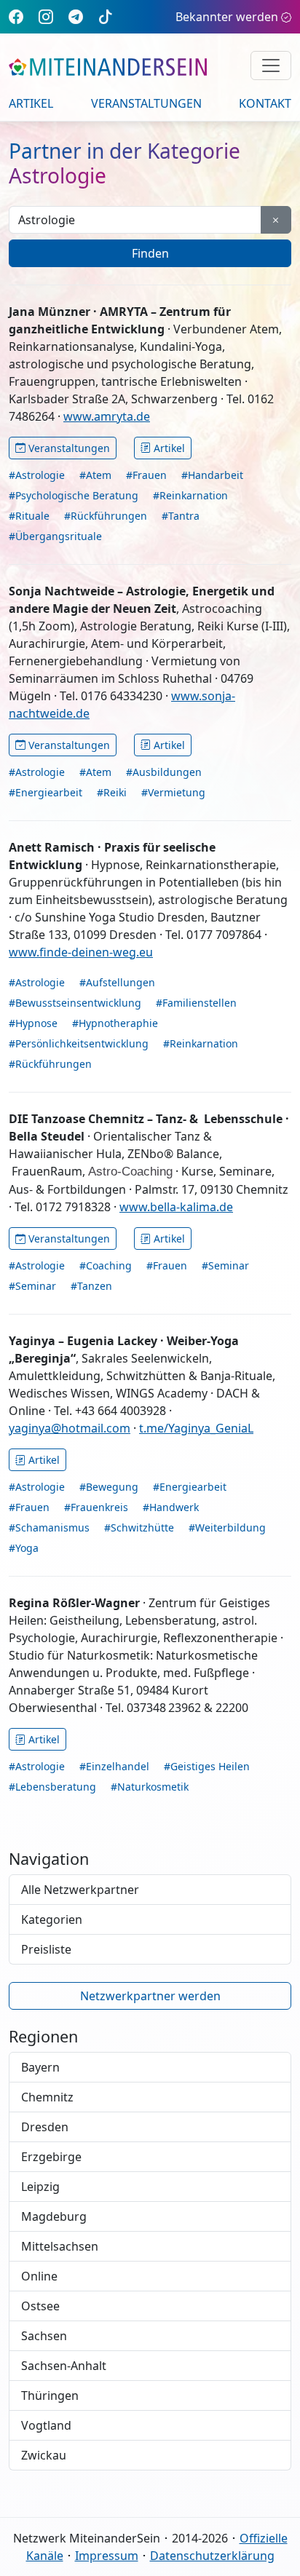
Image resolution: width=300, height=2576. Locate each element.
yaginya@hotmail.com (70, 1428)
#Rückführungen (106, 516)
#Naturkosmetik (150, 1787)
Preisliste (46, 1949)
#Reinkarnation (190, 495)
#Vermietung (173, 792)
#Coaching (106, 1265)
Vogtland (46, 2425)
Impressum (107, 2556)
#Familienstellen (196, 1003)
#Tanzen (91, 1286)
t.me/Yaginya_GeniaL (196, 1428)
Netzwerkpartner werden (150, 1996)
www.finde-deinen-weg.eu (81, 952)
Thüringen (50, 2395)
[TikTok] (106, 16)
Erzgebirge (51, 2157)
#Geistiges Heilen (207, 1766)
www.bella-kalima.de (176, 1207)
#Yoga (24, 1548)
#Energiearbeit (46, 792)
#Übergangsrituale (55, 536)
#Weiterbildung (227, 1527)
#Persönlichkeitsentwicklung (79, 1043)
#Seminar (225, 1265)
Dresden (45, 2127)
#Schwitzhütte (139, 1527)
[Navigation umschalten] (271, 66)
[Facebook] (16, 16)
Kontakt (265, 103)
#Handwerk (171, 1507)
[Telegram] (76, 16)
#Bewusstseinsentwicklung (75, 1003)
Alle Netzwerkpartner (80, 1890)
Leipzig (40, 2187)
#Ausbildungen (164, 772)
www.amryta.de (107, 416)
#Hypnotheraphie (115, 1023)
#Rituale (29, 516)
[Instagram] (46, 16)
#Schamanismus (49, 1527)
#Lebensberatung (52, 1787)
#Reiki (112, 792)
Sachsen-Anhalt (64, 2366)
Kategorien (52, 1919)
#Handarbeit (212, 475)
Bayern (40, 2067)
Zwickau (44, 2455)
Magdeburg (54, 2216)
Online (39, 2276)
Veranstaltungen (146, 103)
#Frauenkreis (96, 1507)
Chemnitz (47, 2097)
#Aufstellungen (117, 982)
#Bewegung (109, 1487)
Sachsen (44, 2336)
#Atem (95, 475)
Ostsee (40, 2306)
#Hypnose (33, 1023)
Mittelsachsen (60, 2246)
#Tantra (181, 516)
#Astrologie (37, 475)
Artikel (31, 103)
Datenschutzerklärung (212, 2556)
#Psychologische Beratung (74, 495)
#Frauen (146, 475)
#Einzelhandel (114, 1766)
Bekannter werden (227, 17)
